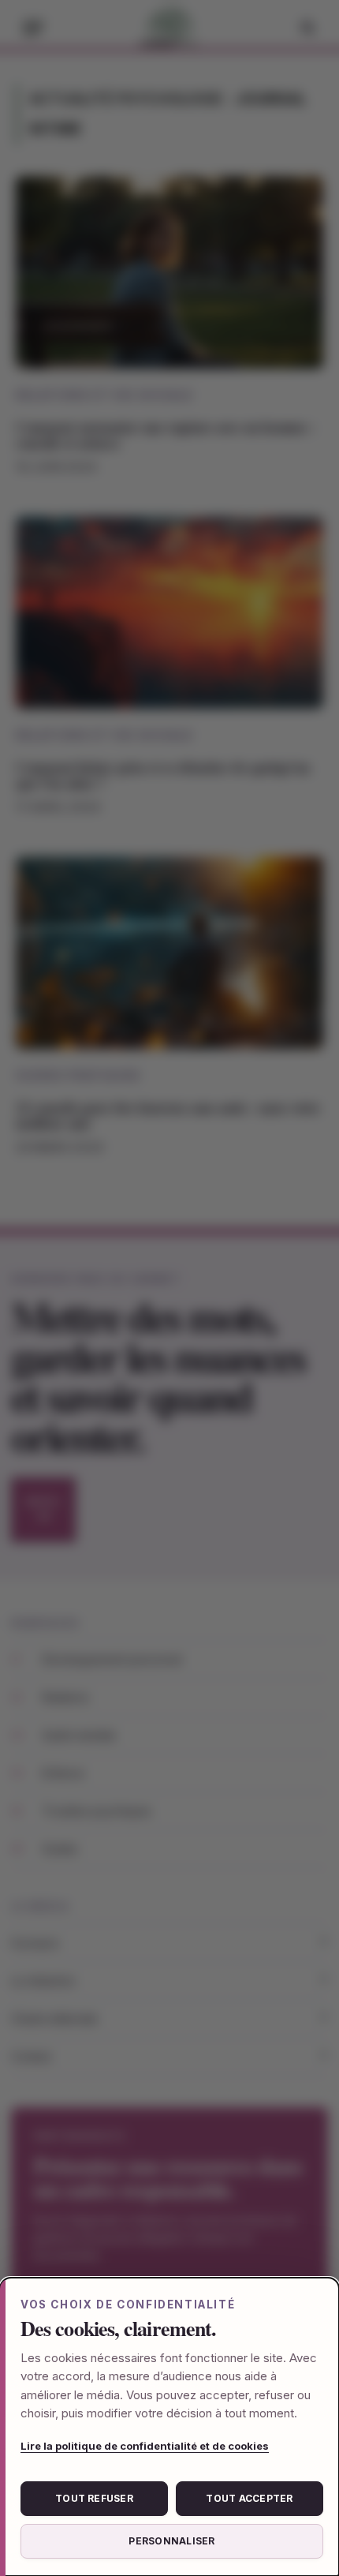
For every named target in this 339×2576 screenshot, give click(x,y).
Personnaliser (171, 2541)
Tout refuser (94, 2498)
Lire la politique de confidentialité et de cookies (145, 2446)
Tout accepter (249, 2498)
